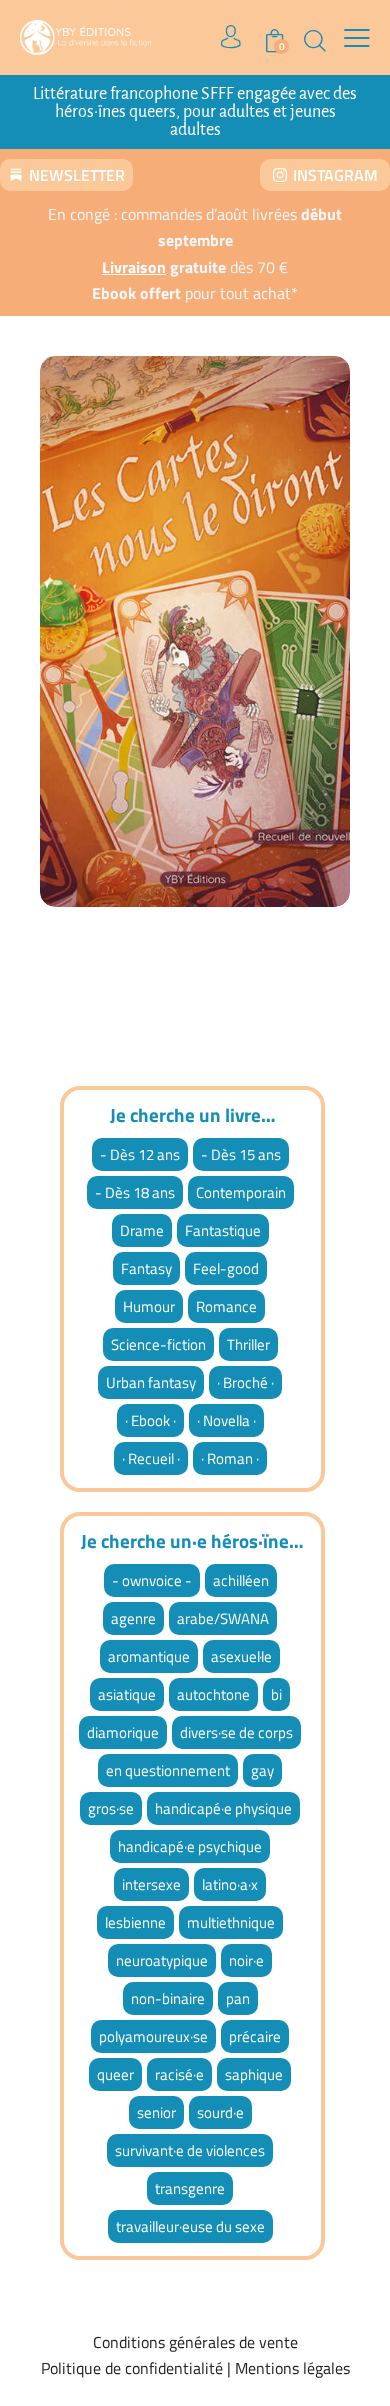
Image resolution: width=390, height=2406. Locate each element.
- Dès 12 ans (140, 1154)
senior (156, 2112)
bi (276, 1694)
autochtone (213, 1694)
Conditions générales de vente (195, 2342)
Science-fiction (158, 1344)
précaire (255, 2036)
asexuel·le (241, 1656)
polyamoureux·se (153, 2036)
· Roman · (230, 1458)
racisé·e (179, 2074)
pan (238, 1998)
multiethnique (231, 1922)
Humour (149, 1306)
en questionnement (168, 1770)
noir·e (246, 1960)
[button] (357, 36)
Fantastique (223, 1230)
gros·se (111, 1808)
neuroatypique (162, 1960)
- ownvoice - (152, 1580)
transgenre (190, 2188)
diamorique (123, 1732)
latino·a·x (230, 1884)
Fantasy (146, 1268)
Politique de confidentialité (132, 2368)
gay (262, 1770)
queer (115, 2074)
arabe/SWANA (223, 1618)
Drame (142, 1230)
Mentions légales (292, 2368)
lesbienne (135, 1922)
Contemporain (241, 1192)
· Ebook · (150, 1420)
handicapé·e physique (223, 1808)
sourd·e (220, 2112)
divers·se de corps (236, 1732)
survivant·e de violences (190, 2150)
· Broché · (245, 1382)
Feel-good (226, 1268)
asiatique (127, 1694)
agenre (133, 1618)
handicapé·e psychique (190, 1846)
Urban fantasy (151, 1382)
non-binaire (168, 1998)
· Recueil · (151, 1458)
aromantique (149, 1656)
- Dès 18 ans (135, 1192)
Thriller (248, 1344)
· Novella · (226, 1420)
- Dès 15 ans (241, 1154)
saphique (254, 2074)
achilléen (241, 1580)
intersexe (151, 1884)
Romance (226, 1306)
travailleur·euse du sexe (190, 2226)
